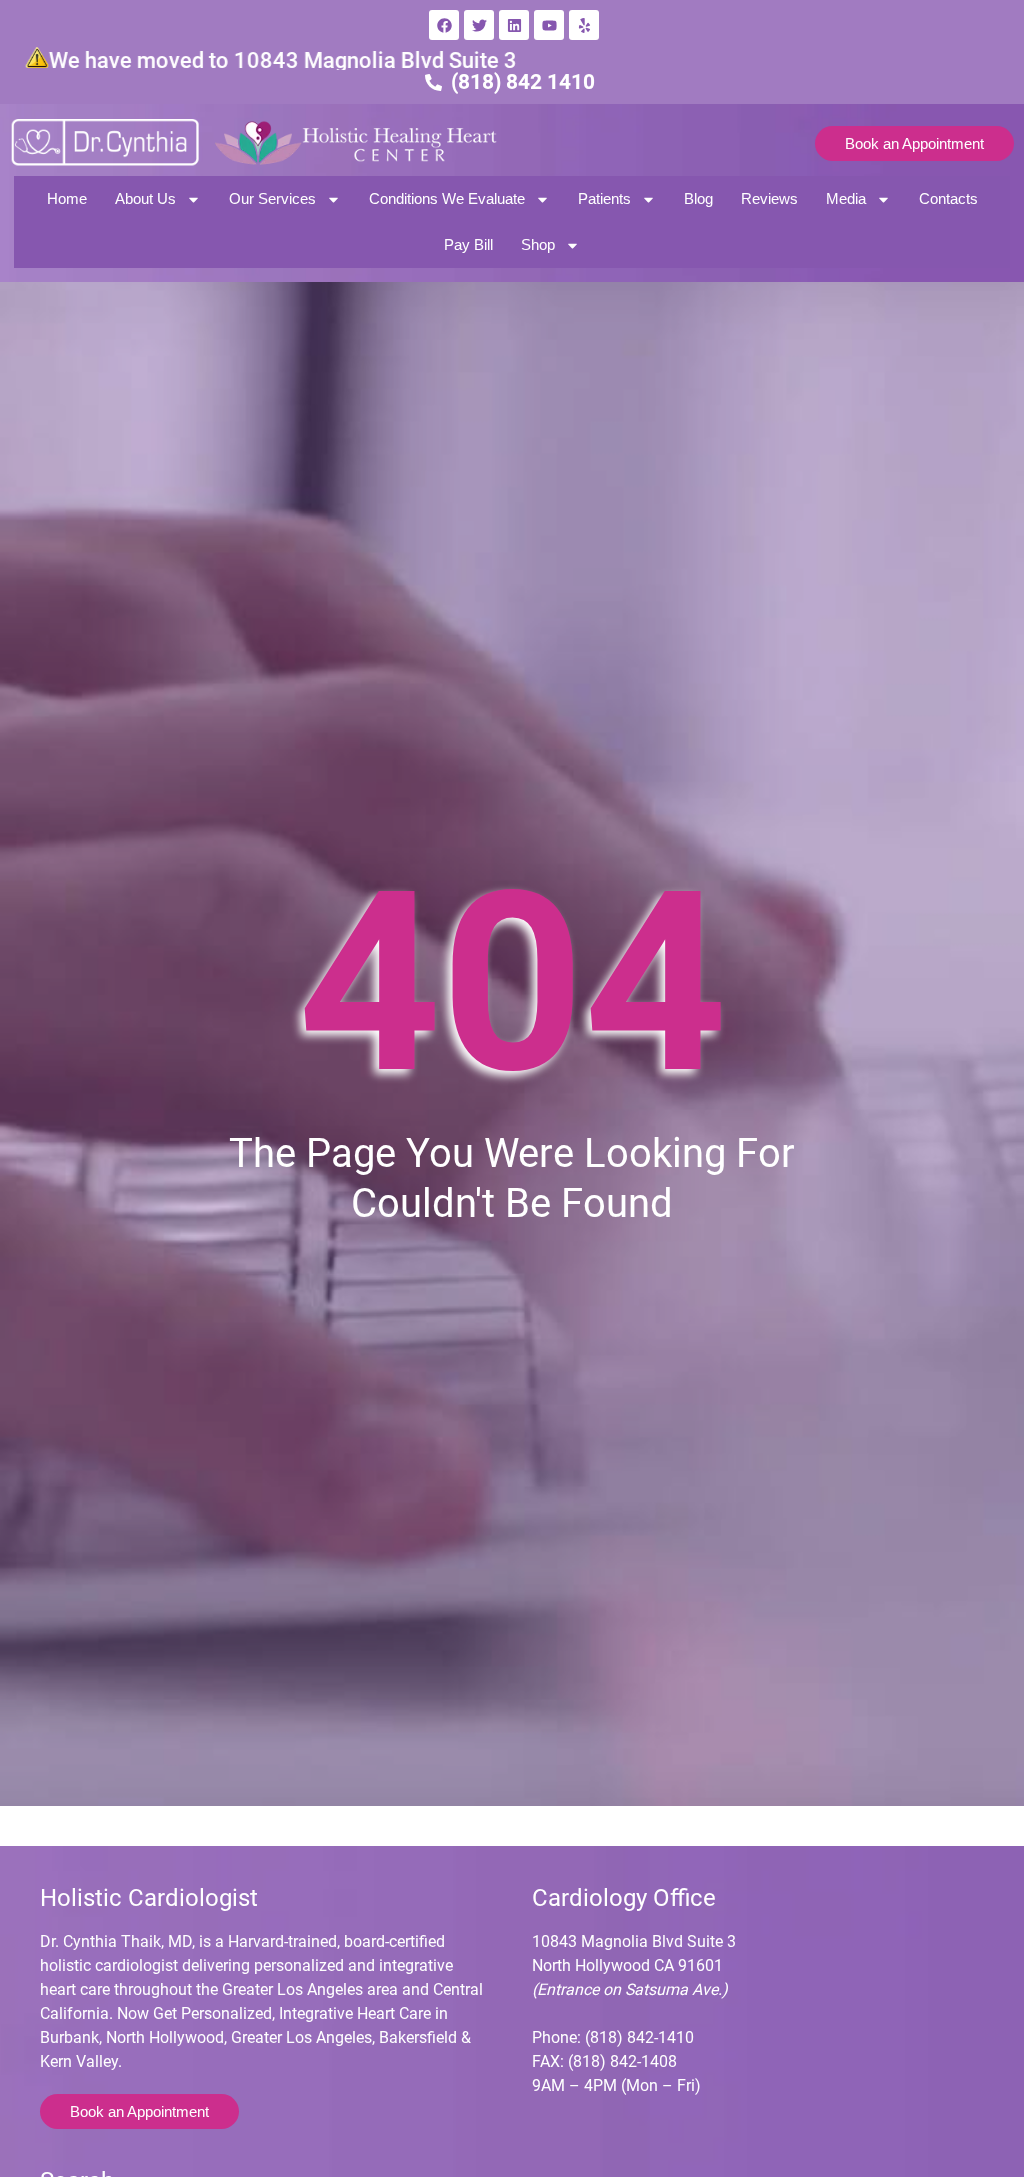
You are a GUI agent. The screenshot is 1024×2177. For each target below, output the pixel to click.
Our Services (272, 198)
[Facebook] (444, 25)
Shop (538, 244)
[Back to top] (992, 2062)
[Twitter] (479, 25)
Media (846, 198)
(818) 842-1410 (639, 2037)
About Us (145, 198)
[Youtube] (549, 25)
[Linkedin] (514, 25)
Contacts (948, 198)
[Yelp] (584, 25)
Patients (604, 198)
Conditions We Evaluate (447, 198)
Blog (698, 198)
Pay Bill (468, 244)
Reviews (769, 198)
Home (67, 198)
